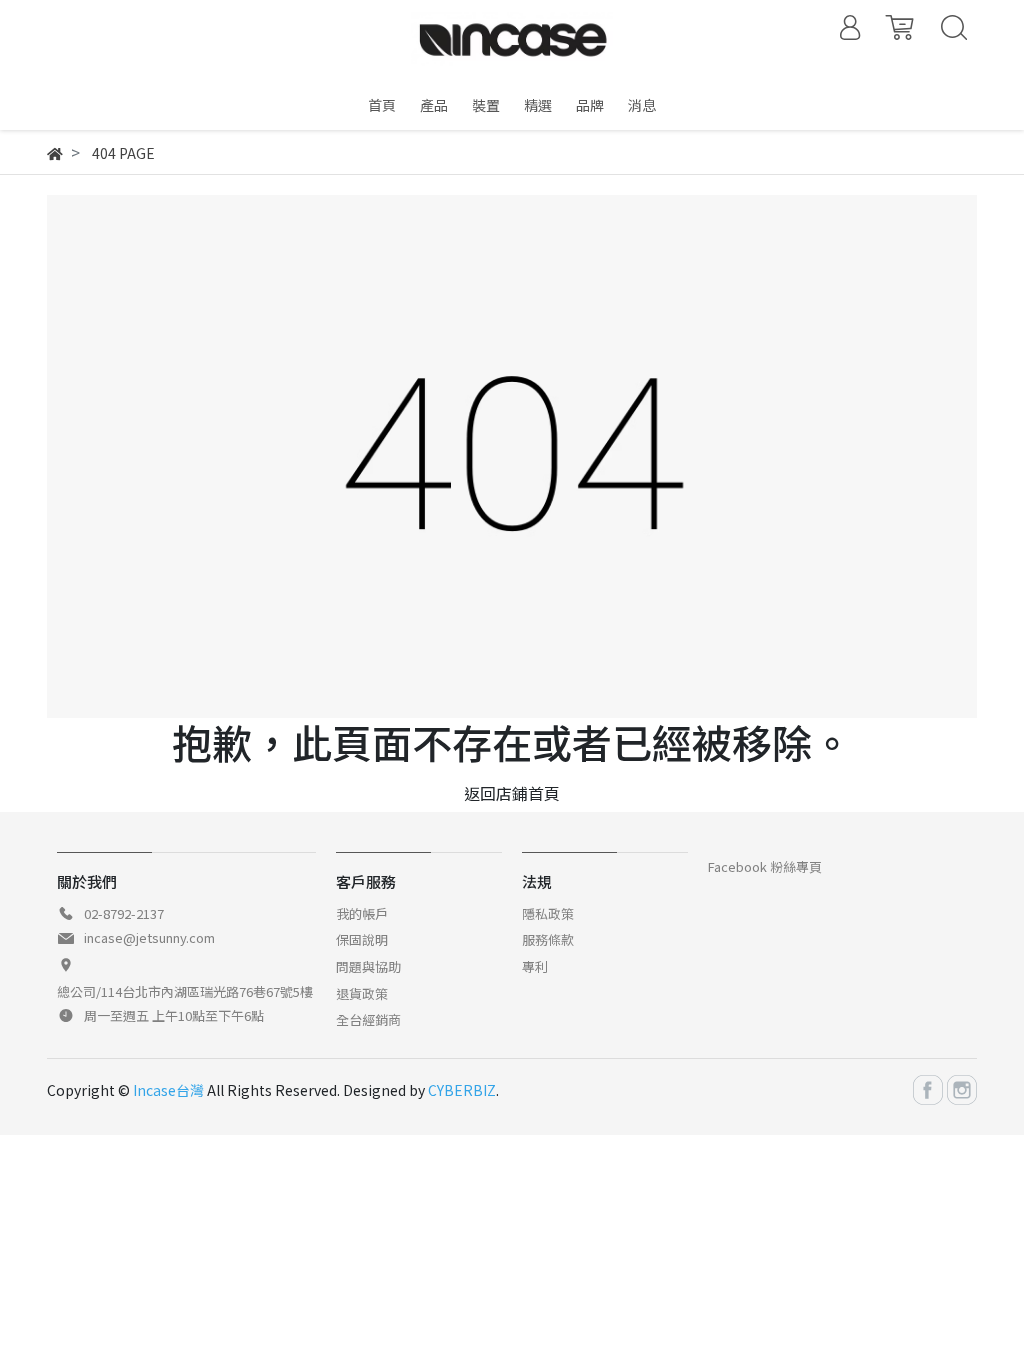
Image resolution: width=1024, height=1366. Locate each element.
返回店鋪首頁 (512, 793)
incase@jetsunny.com (149, 937)
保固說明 (362, 939)
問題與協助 (368, 966)
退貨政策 (362, 993)
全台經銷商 (368, 1019)
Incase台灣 (168, 1090)
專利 (535, 966)
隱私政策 (548, 913)
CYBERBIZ (462, 1090)
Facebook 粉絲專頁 (765, 866)
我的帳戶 (362, 913)
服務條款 (548, 939)
